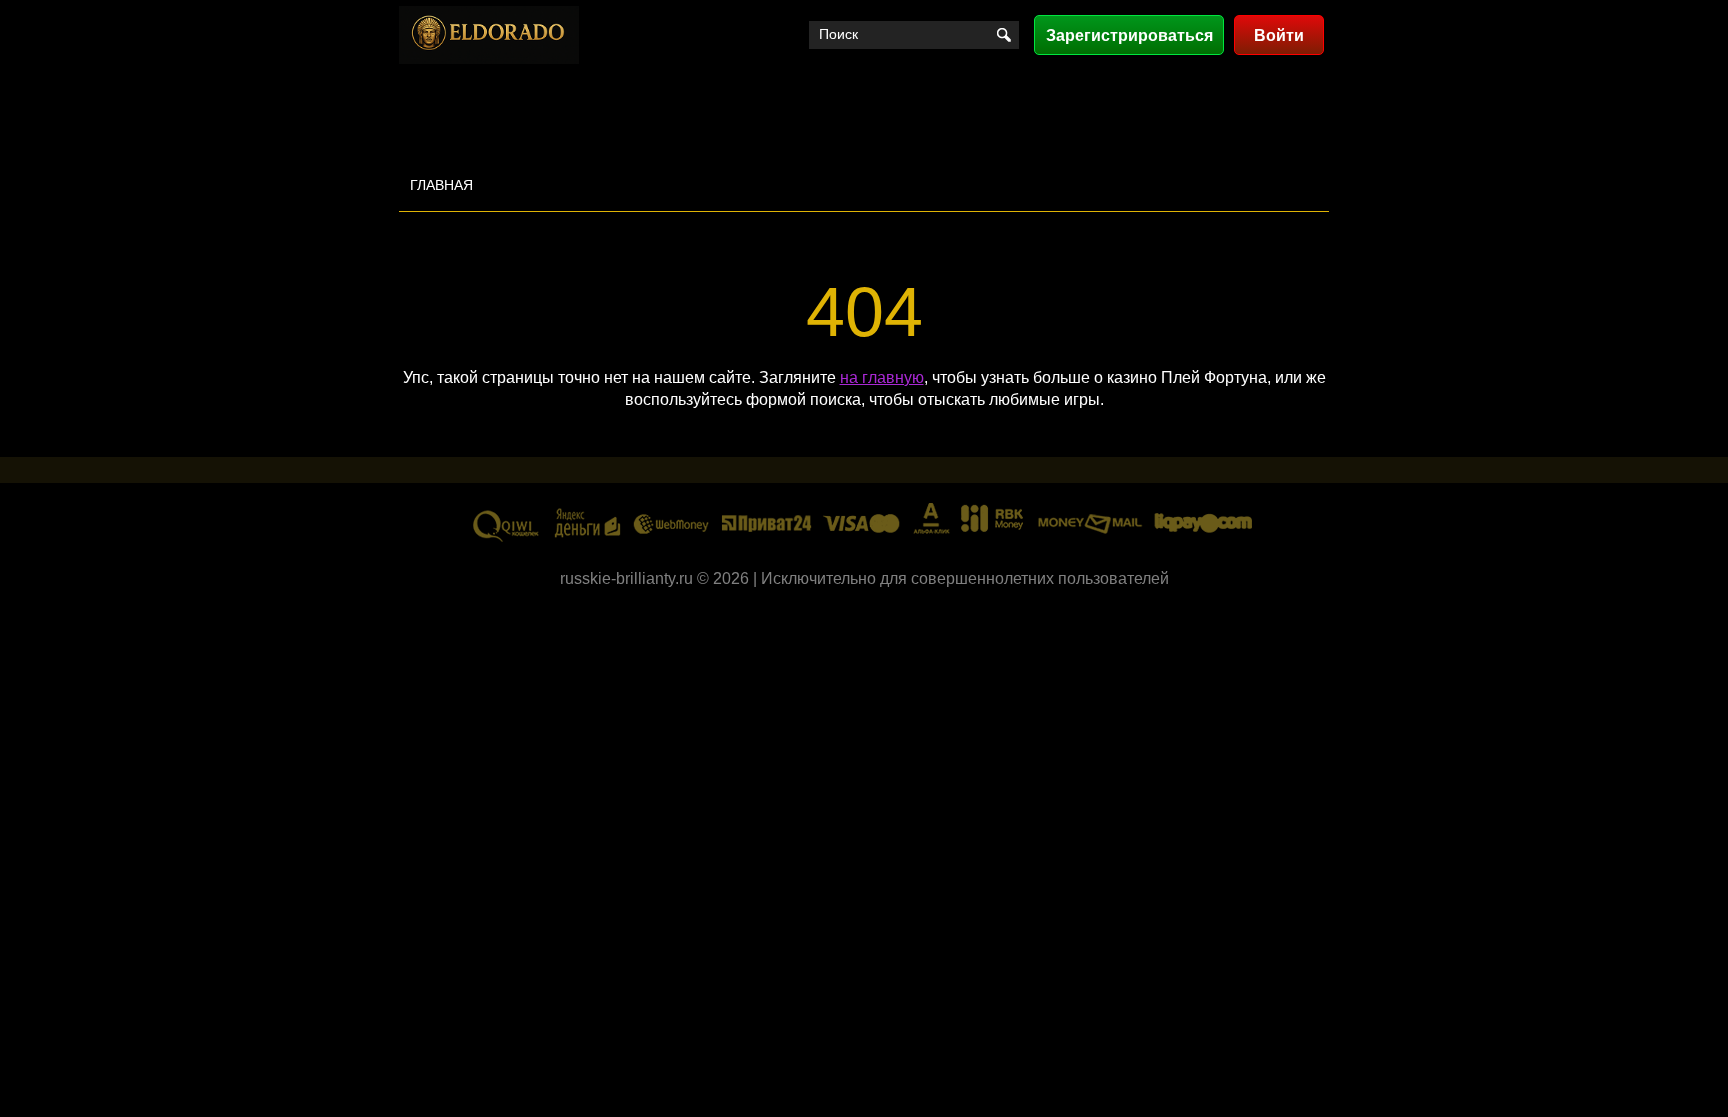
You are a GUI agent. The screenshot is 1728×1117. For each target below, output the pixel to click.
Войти (1279, 35)
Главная (441, 185)
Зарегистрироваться (1129, 35)
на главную (882, 377)
